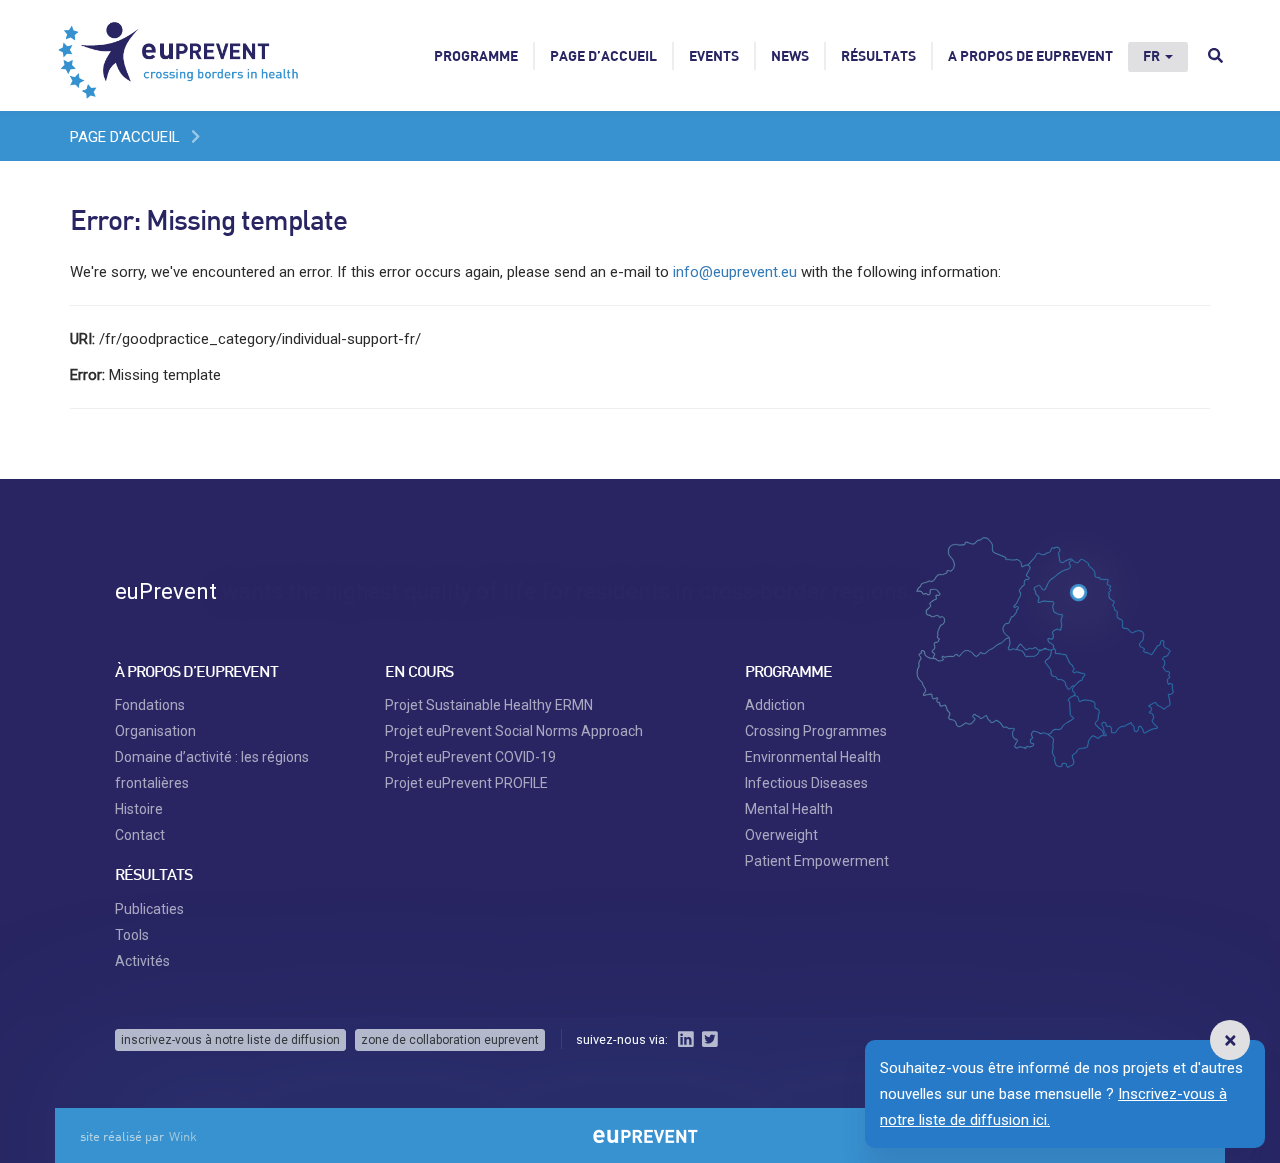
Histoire (139, 809)
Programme (476, 55)
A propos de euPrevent (1030, 55)
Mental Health (789, 809)
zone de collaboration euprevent (450, 1040)
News (790, 55)
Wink (183, 1136)
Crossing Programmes (816, 731)
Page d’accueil (603, 55)
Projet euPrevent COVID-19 (470, 757)
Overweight (781, 835)
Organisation (155, 731)
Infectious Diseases (806, 783)
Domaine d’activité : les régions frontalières (212, 770)
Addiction (775, 705)
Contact (140, 835)
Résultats (878, 55)
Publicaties (149, 909)
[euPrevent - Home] (180, 55)
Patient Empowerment (817, 861)
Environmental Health (813, 757)
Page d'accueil (125, 137)
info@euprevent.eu (735, 272)
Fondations (150, 705)
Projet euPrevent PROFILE (466, 783)
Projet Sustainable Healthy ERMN (489, 705)
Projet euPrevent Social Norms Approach (514, 731)
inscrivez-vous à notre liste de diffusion (230, 1040)
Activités (142, 961)
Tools (132, 935)
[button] (1230, 1040)
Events (714, 55)
